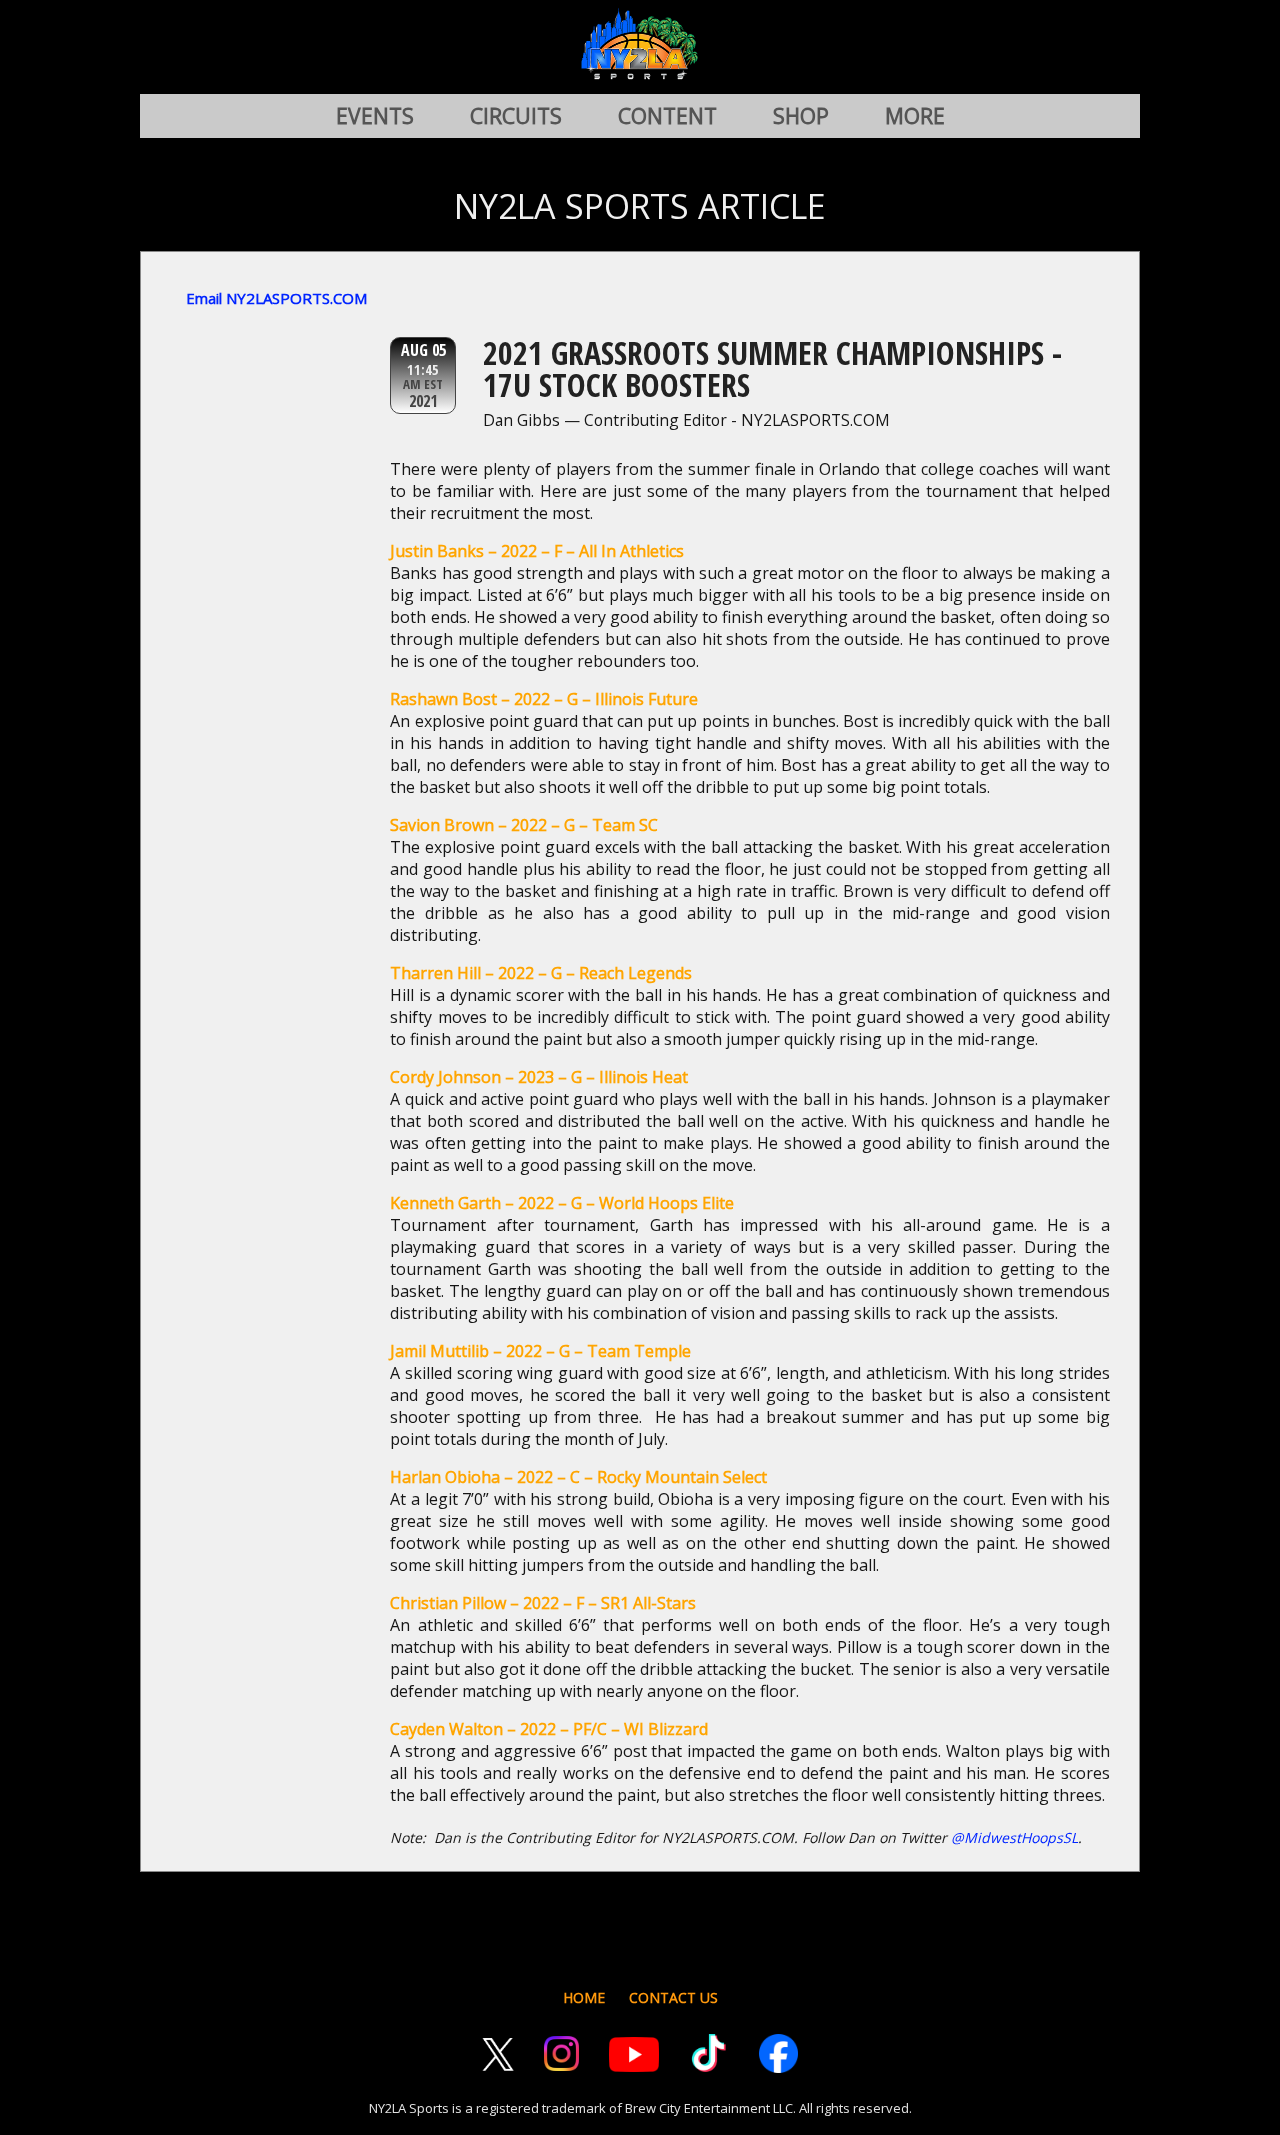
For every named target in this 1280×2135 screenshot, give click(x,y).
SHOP (801, 116)
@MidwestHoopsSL (1014, 1837)
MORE (915, 116)
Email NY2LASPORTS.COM (276, 298)
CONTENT (667, 116)
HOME (584, 1997)
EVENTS (375, 116)
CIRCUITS (516, 116)
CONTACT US (673, 1997)
